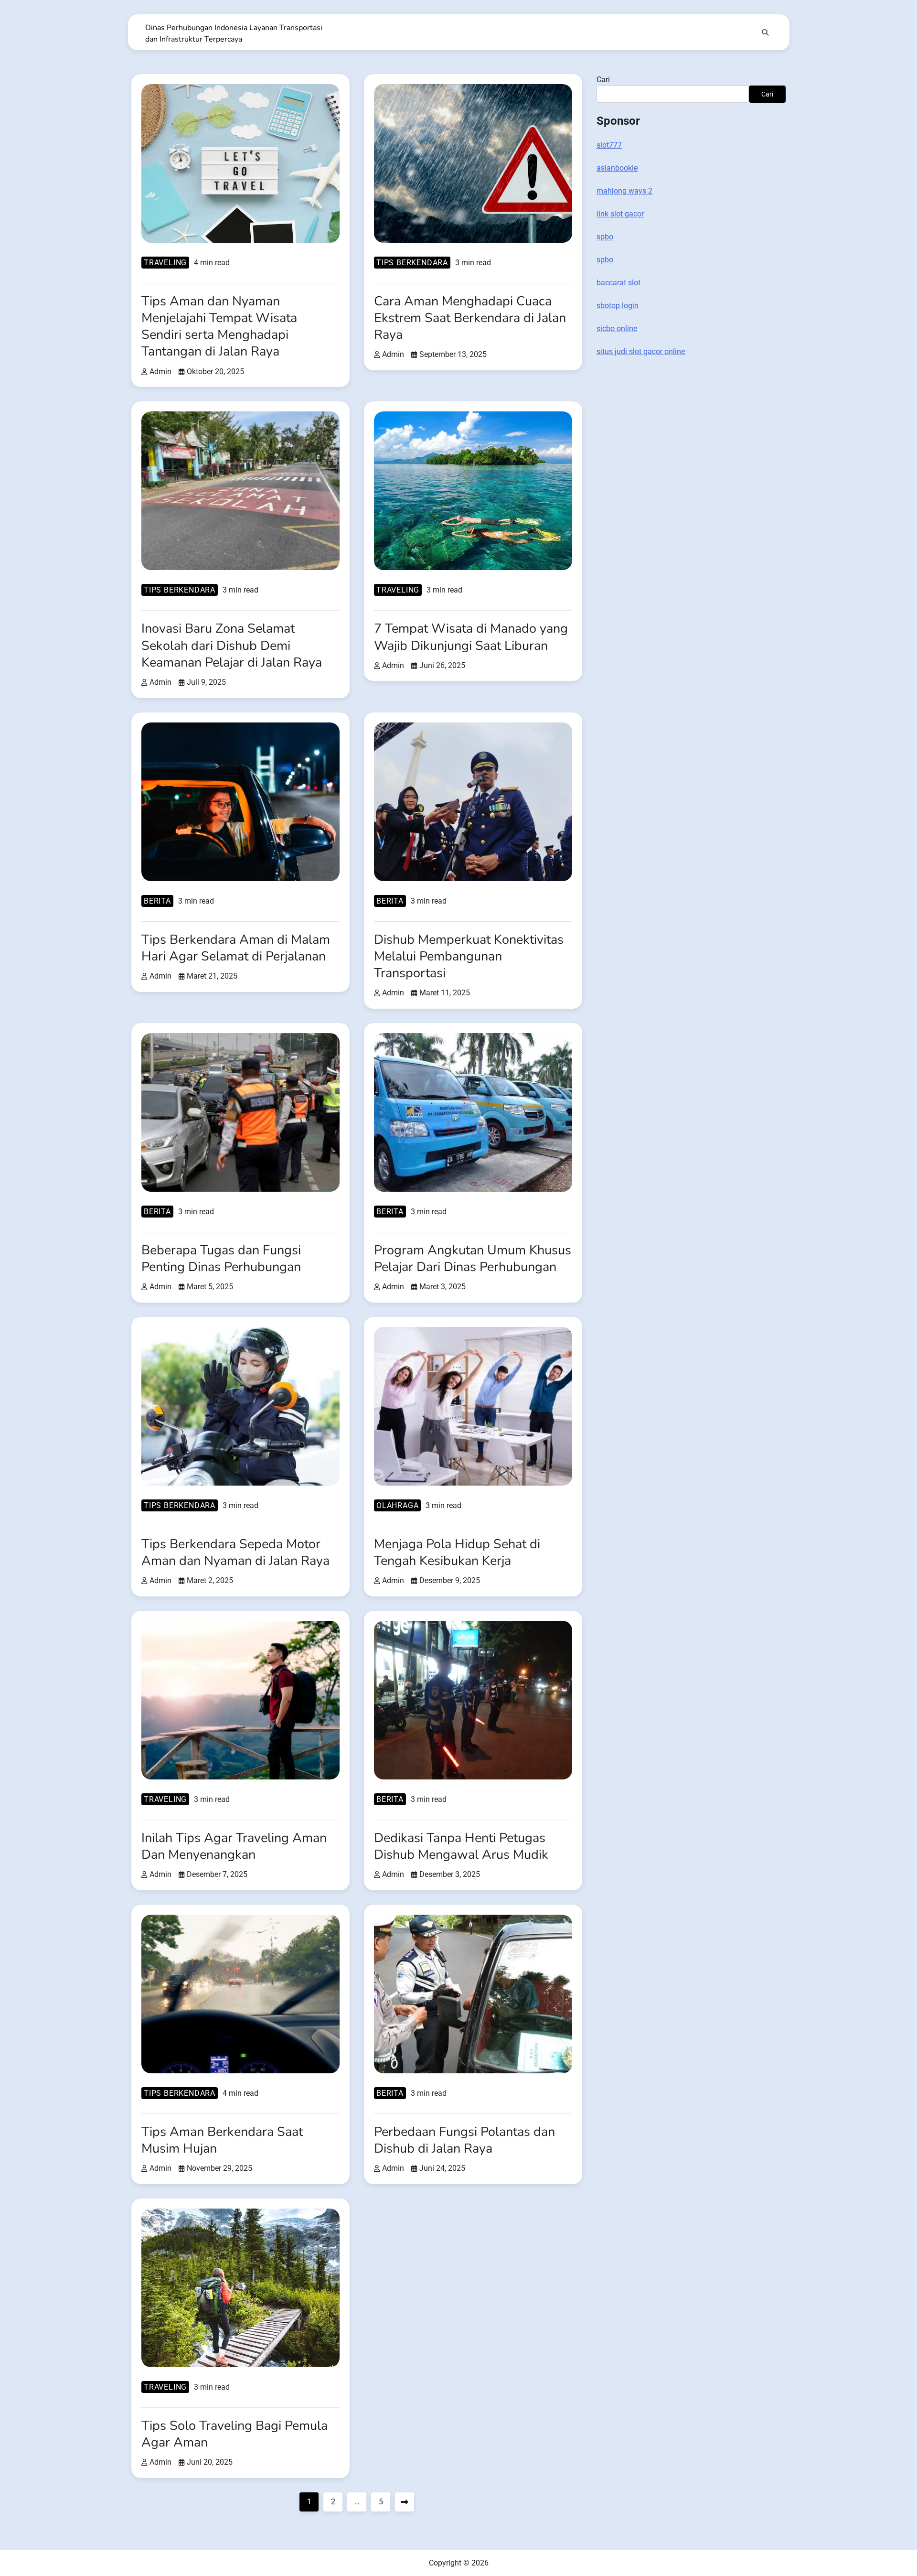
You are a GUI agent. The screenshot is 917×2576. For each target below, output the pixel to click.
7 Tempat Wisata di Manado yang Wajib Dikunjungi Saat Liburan (471, 637)
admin (160, 372)
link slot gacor (620, 214)
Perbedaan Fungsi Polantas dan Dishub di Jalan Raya (464, 2140)
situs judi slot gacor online (641, 351)
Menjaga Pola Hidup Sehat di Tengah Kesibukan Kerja (457, 1552)
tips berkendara (412, 263)
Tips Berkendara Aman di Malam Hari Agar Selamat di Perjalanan (236, 948)
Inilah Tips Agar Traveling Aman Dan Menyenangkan (234, 1846)
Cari (603, 80)
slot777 (609, 145)
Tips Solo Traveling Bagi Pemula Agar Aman (235, 2434)
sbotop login (618, 306)
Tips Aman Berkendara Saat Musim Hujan (222, 2140)
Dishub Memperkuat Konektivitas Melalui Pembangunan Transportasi (469, 956)
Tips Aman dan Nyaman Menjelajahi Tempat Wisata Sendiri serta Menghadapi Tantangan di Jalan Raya (219, 326)
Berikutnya (405, 2502)
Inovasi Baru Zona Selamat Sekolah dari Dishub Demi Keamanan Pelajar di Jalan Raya (232, 645)
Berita (157, 901)
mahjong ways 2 (624, 191)
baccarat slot (618, 283)
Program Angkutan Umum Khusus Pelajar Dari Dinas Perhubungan (473, 1259)
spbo (605, 237)
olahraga (397, 1505)
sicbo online (617, 329)
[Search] (765, 32)
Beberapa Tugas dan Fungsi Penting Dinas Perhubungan (221, 1259)
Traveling (165, 263)
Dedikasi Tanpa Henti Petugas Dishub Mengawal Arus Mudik (461, 1846)
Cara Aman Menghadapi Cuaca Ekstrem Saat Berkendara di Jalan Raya (470, 318)
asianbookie (617, 168)
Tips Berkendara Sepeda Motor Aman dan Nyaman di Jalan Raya (235, 1552)
